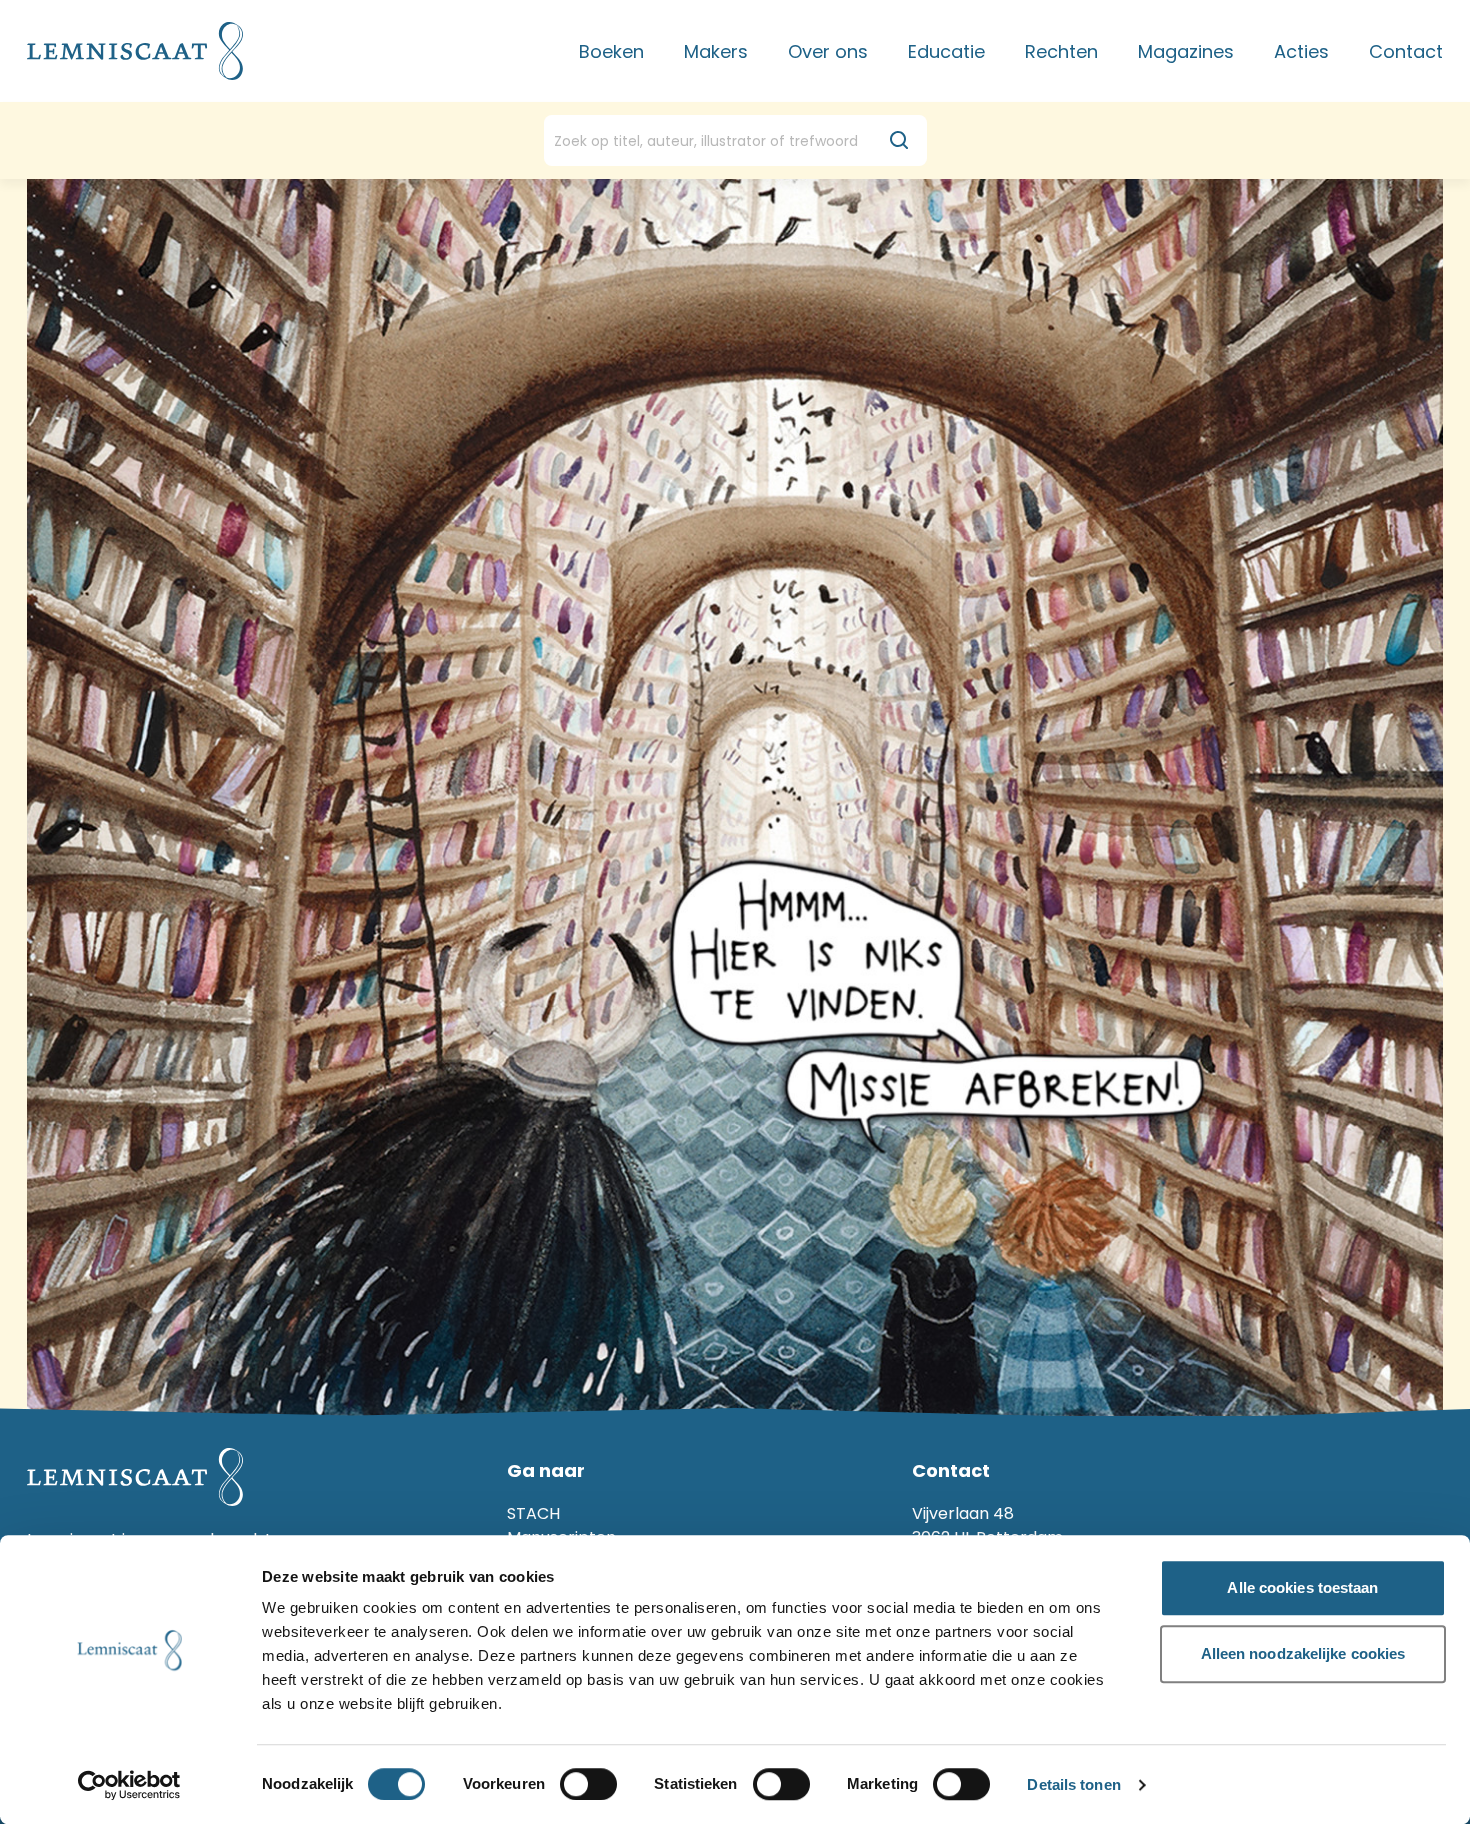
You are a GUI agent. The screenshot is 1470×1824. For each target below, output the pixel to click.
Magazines (1186, 51)
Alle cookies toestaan (1302, 1587)
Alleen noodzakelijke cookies (1303, 1653)
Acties (1301, 51)
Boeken (611, 51)
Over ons (828, 51)
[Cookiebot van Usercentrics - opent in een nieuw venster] (129, 1785)
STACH (533, 1513)
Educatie (946, 51)
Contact (1406, 51)
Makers (716, 51)
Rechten (1061, 51)
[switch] (588, 1784)
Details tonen (1073, 1785)
